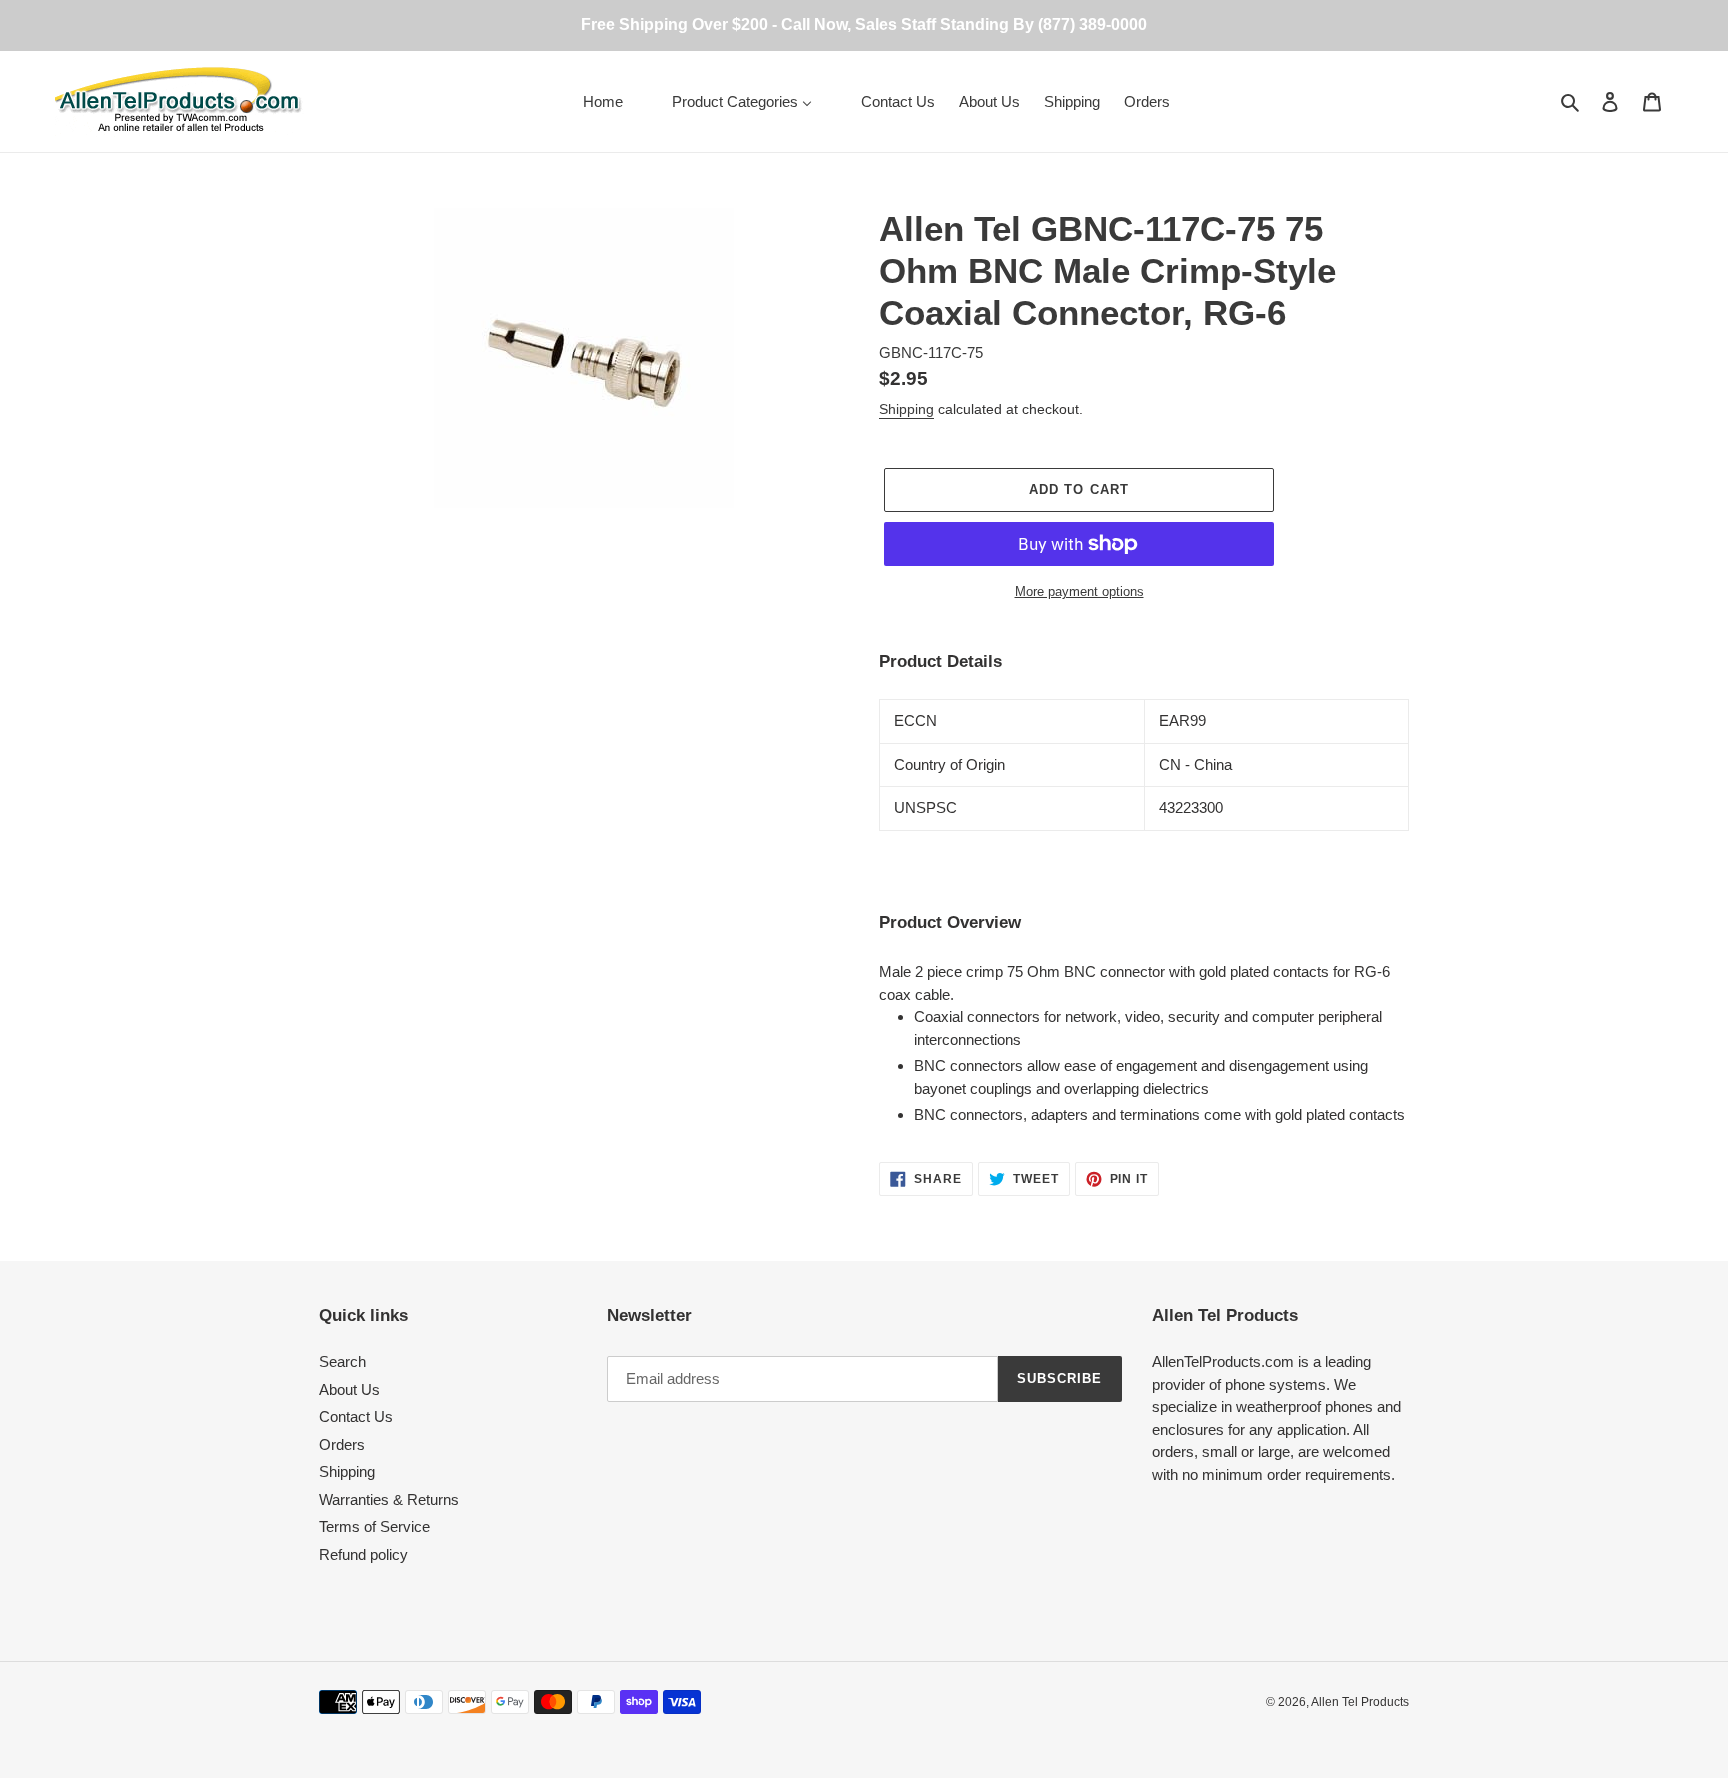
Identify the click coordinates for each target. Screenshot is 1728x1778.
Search (342, 1361)
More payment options (1079, 591)
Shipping (906, 409)
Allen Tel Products (1360, 1702)
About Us (349, 1389)
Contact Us (356, 1416)
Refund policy (363, 1554)
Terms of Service (374, 1526)
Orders (342, 1444)
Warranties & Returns (389, 1499)
